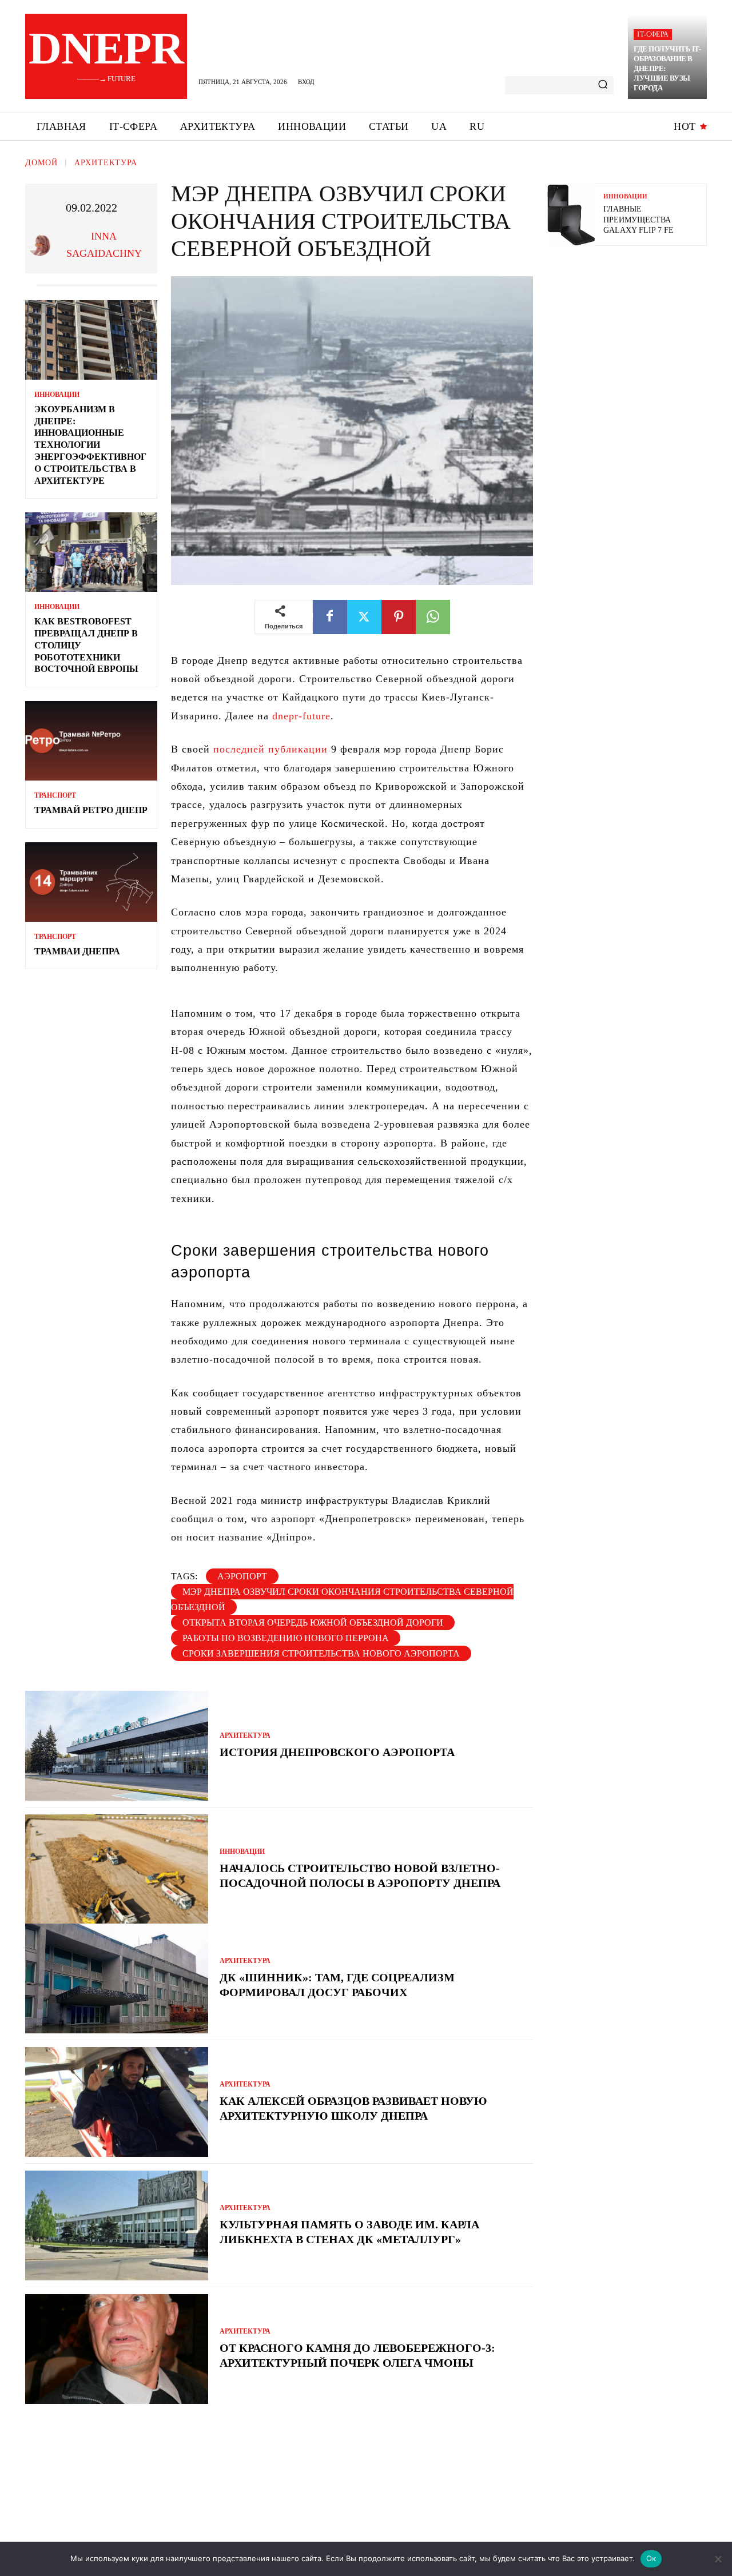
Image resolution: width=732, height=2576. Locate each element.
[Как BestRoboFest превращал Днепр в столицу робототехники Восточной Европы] (91, 552)
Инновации (57, 395)
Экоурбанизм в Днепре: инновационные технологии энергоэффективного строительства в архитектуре (90, 445)
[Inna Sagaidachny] (41, 245)
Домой (41, 163)
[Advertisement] (632, 337)
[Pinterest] (399, 617)
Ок (651, 2558)
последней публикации (270, 749)
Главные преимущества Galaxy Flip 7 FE (638, 219)
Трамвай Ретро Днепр (91, 810)
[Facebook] (330, 617)
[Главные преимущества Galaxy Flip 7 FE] (571, 215)
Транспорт (55, 795)
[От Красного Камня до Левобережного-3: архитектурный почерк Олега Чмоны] (117, 2349)
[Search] (603, 85)
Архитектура (106, 163)
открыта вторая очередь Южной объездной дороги (313, 1623)
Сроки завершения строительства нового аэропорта (321, 1653)
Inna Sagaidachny (104, 245)
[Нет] (718, 2559)
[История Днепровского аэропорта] (117, 1746)
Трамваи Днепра (77, 951)
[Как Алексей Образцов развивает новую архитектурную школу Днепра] (117, 2102)
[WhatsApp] (433, 617)
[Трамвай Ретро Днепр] (91, 741)
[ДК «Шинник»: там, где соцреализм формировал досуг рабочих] (117, 1978)
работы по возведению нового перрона (286, 1638)
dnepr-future (301, 716)
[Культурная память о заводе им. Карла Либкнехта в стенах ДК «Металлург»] (117, 2225)
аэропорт (242, 1576)
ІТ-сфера (653, 34)
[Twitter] (364, 617)
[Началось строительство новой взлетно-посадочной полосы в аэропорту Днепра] (117, 1869)
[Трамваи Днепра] (91, 882)
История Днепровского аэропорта (337, 1752)
